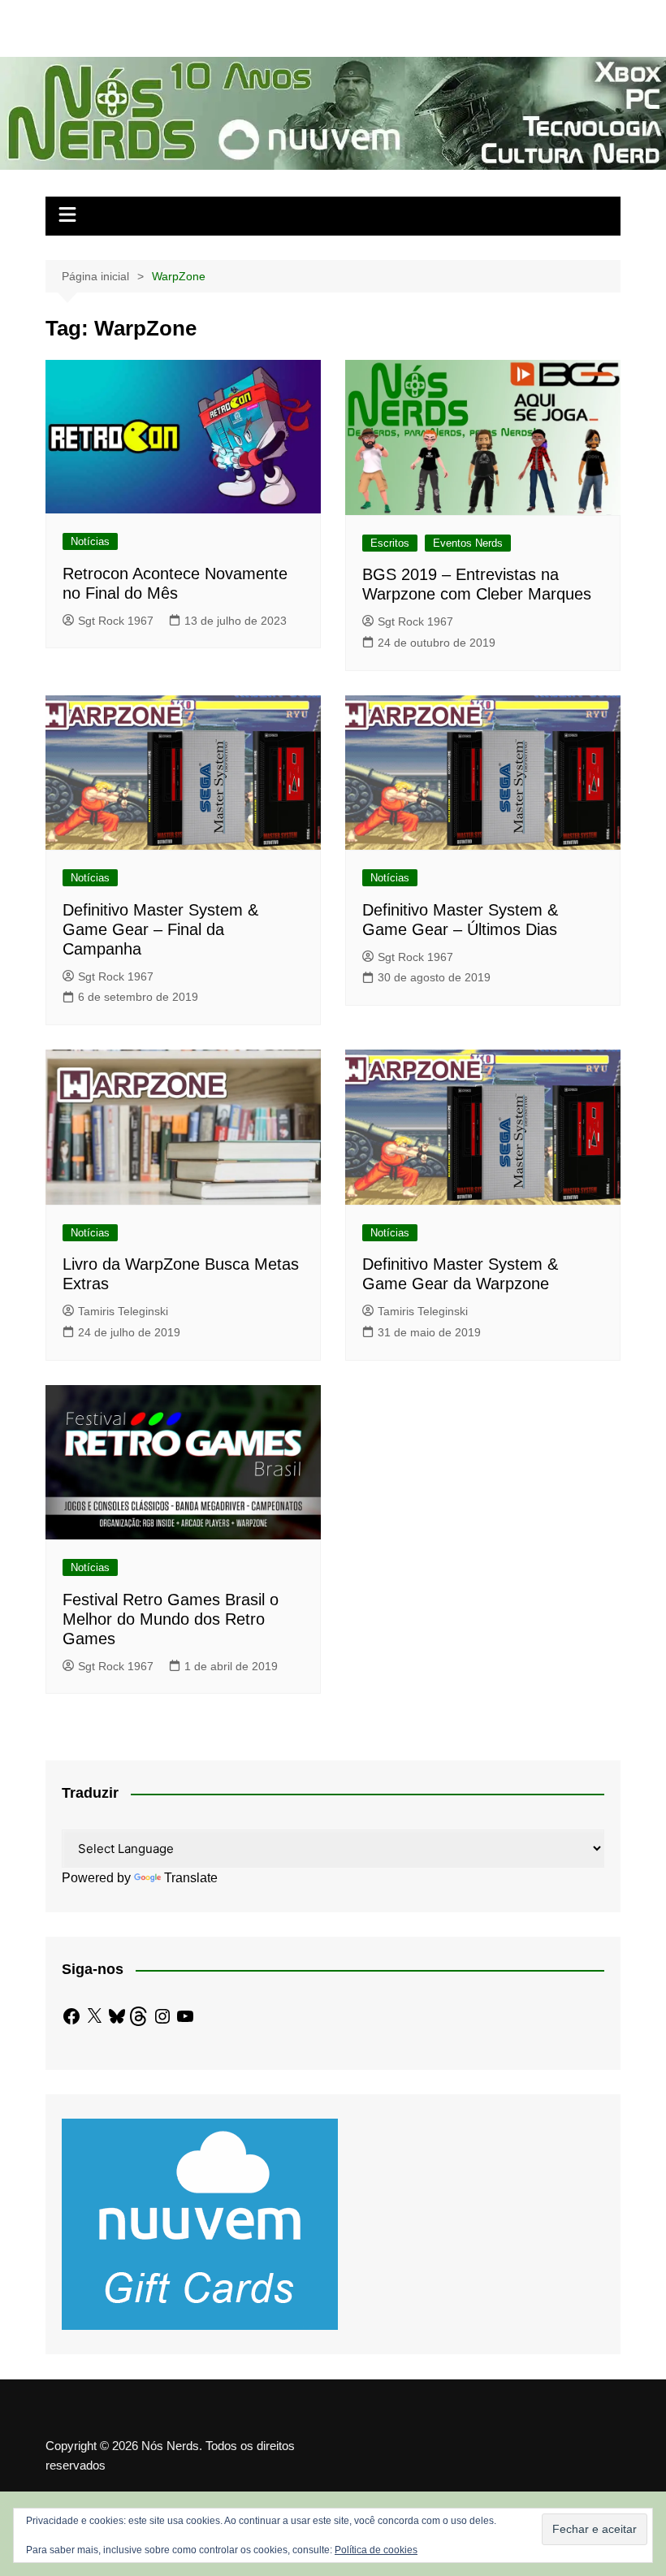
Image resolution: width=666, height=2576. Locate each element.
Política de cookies (376, 2550)
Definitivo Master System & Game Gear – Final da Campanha (160, 929)
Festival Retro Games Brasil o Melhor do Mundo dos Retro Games (171, 1619)
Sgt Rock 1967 (116, 621)
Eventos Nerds (468, 543)
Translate (191, 1878)
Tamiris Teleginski (123, 1311)
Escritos (390, 543)
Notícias (90, 541)
